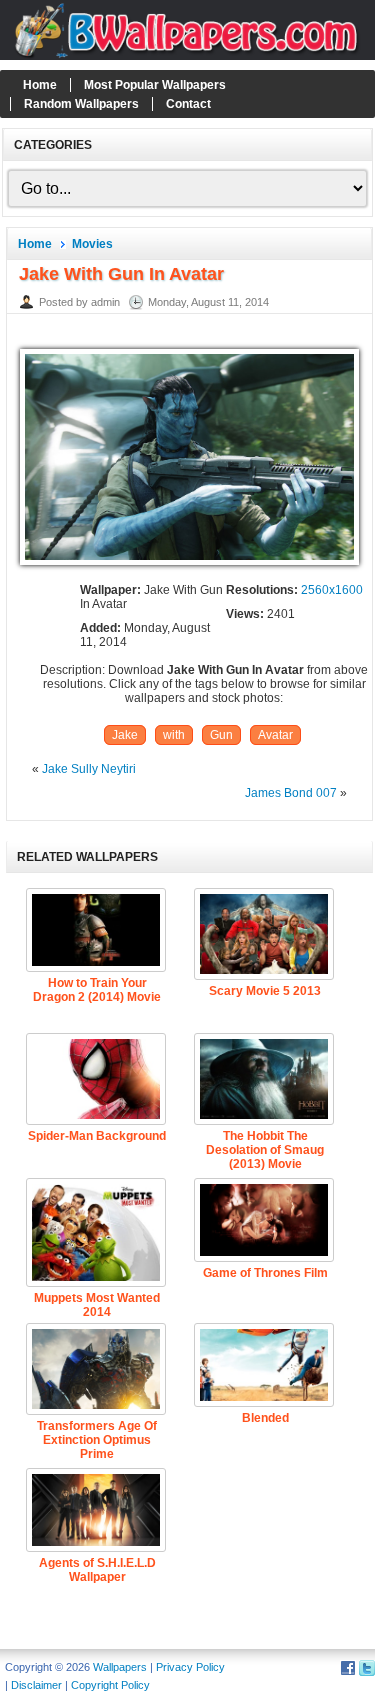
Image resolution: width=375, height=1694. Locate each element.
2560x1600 (332, 590)
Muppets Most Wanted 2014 (97, 1305)
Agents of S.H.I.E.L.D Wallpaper (97, 1570)
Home (40, 85)
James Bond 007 (291, 793)
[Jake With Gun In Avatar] (189, 566)
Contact (188, 104)
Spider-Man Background (97, 1136)
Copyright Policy (110, 1685)
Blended (265, 1418)
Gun (221, 735)
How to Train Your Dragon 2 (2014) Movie (97, 990)
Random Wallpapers (81, 104)
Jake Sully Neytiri (89, 769)
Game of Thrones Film (265, 1273)
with (174, 735)
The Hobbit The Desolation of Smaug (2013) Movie (265, 1150)
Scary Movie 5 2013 (265, 991)
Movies (92, 244)
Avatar (275, 735)
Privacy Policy (190, 1667)
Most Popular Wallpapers (155, 85)
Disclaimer (36, 1685)
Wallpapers (120, 1667)
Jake (125, 735)
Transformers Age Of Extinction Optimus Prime (97, 1440)
